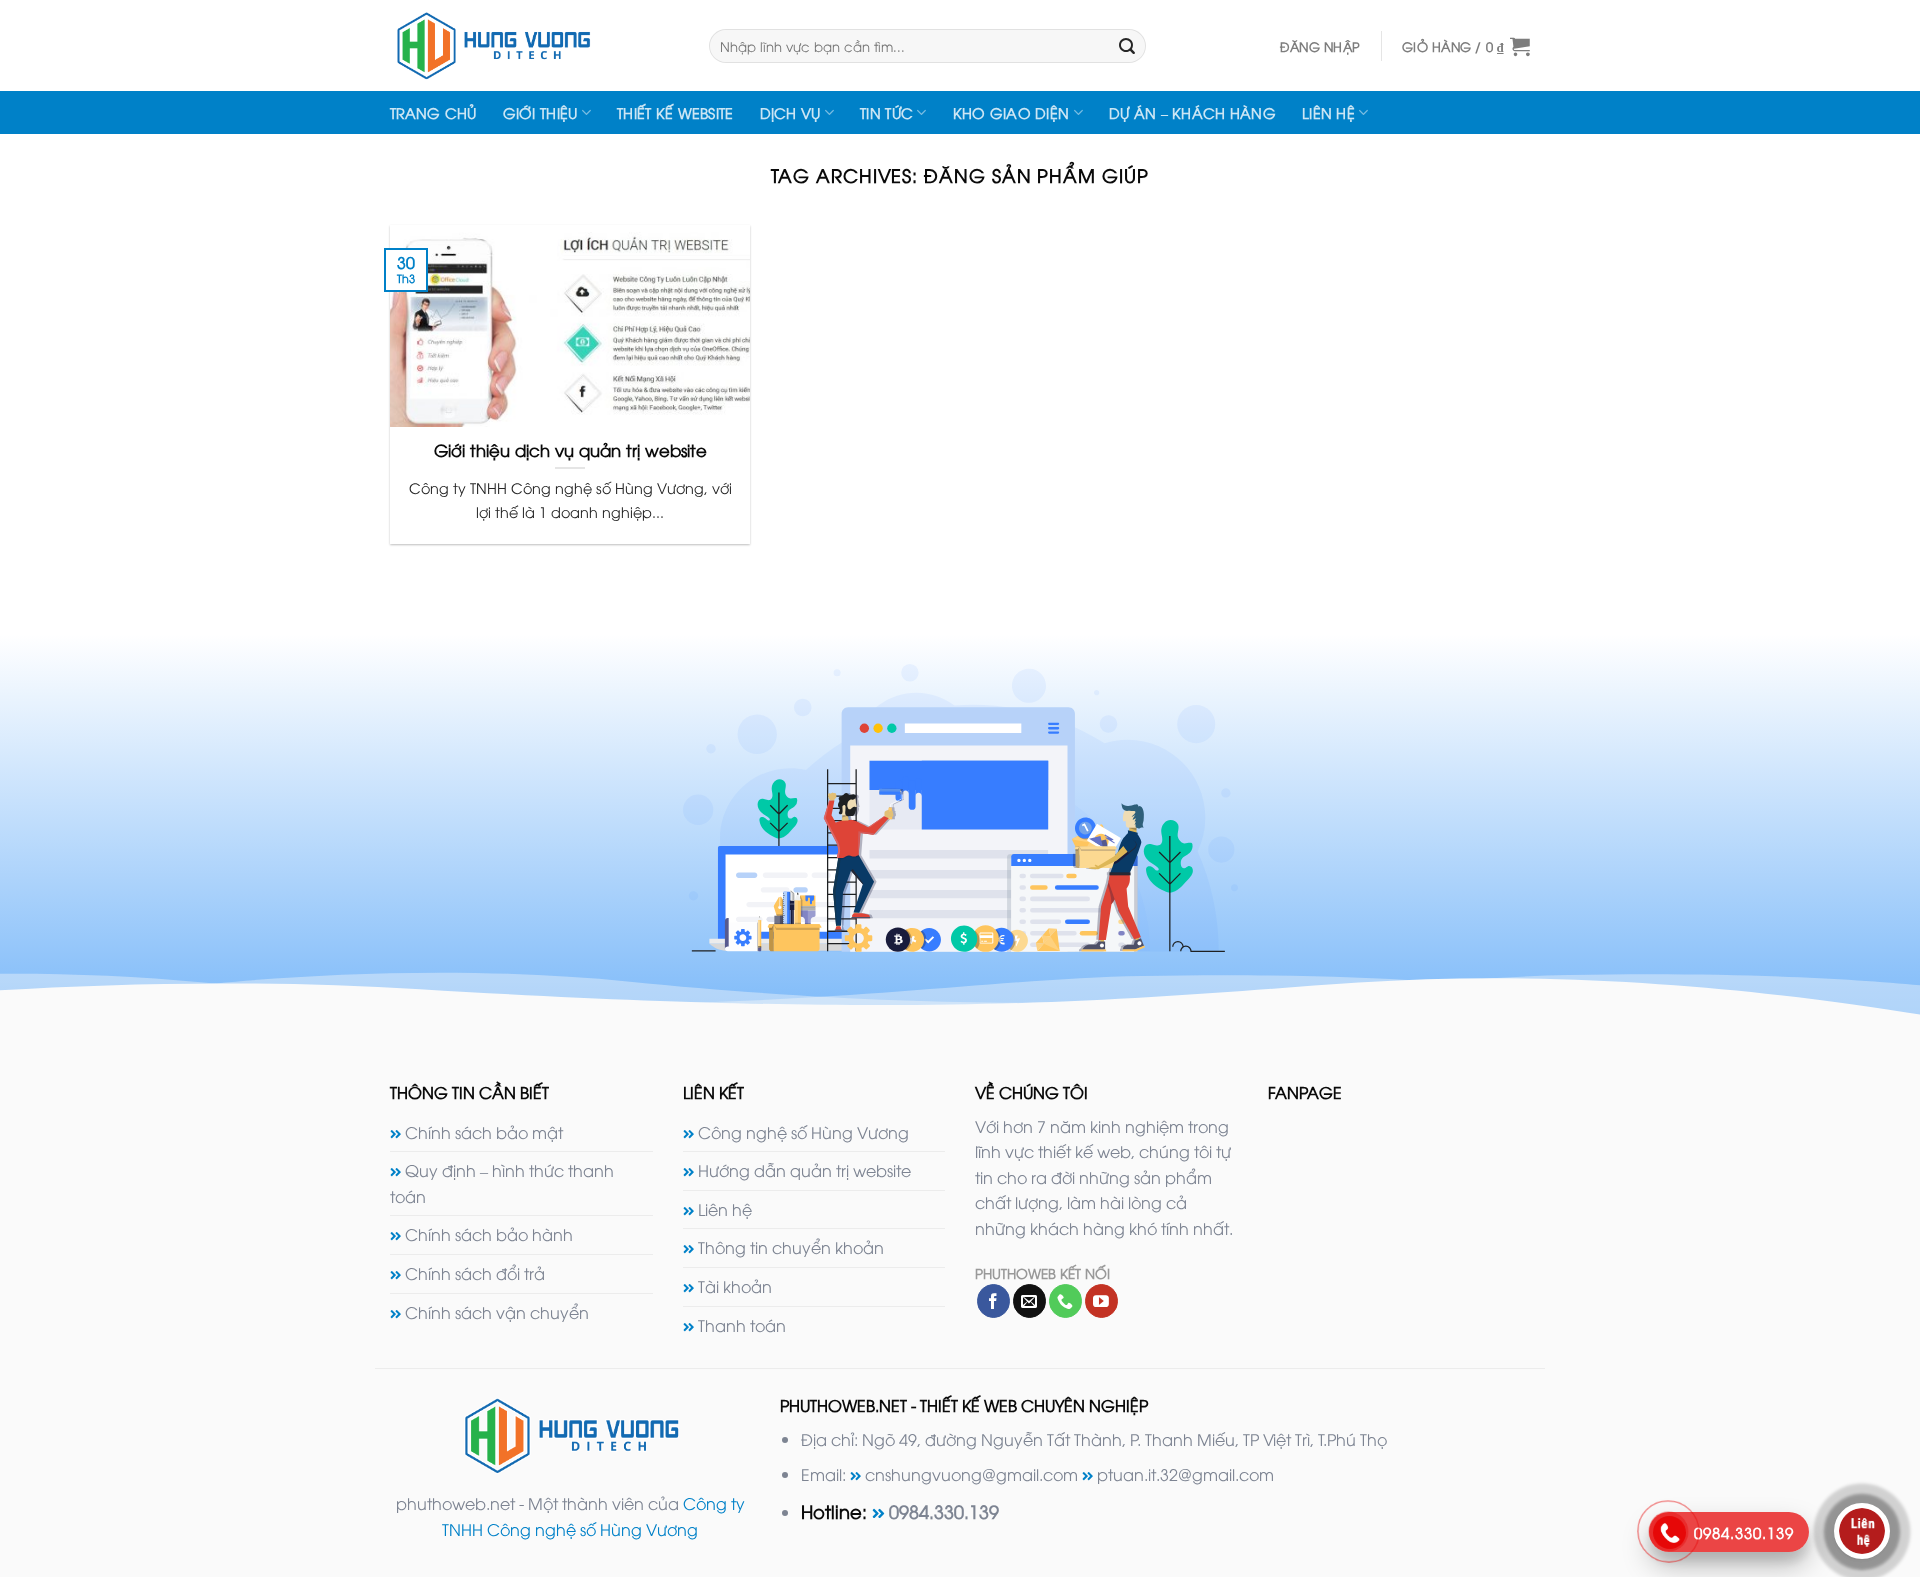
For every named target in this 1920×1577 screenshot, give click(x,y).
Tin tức (886, 112)
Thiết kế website (675, 112)
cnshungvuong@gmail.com (971, 1474)
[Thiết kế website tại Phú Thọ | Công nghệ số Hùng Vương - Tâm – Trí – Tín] (534, 45)
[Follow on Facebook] (993, 1301)
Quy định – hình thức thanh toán (502, 1183)
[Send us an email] (1029, 1301)
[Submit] (1127, 46)
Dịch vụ (790, 112)
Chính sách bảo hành (489, 1234)
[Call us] (1065, 1301)
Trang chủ (433, 112)
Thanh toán (742, 1325)
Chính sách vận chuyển (497, 1312)
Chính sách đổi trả (475, 1273)
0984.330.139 (944, 1510)
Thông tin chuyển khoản (791, 1247)
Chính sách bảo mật (484, 1132)
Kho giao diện (1011, 112)
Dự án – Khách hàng (1192, 112)
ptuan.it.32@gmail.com (1185, 1474)
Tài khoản (735, 1286)
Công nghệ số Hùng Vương (803, 1132)
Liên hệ (1328, 112)
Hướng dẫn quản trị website (804, 1170)
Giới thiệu (540, 112)
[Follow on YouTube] (1101, 1301)
